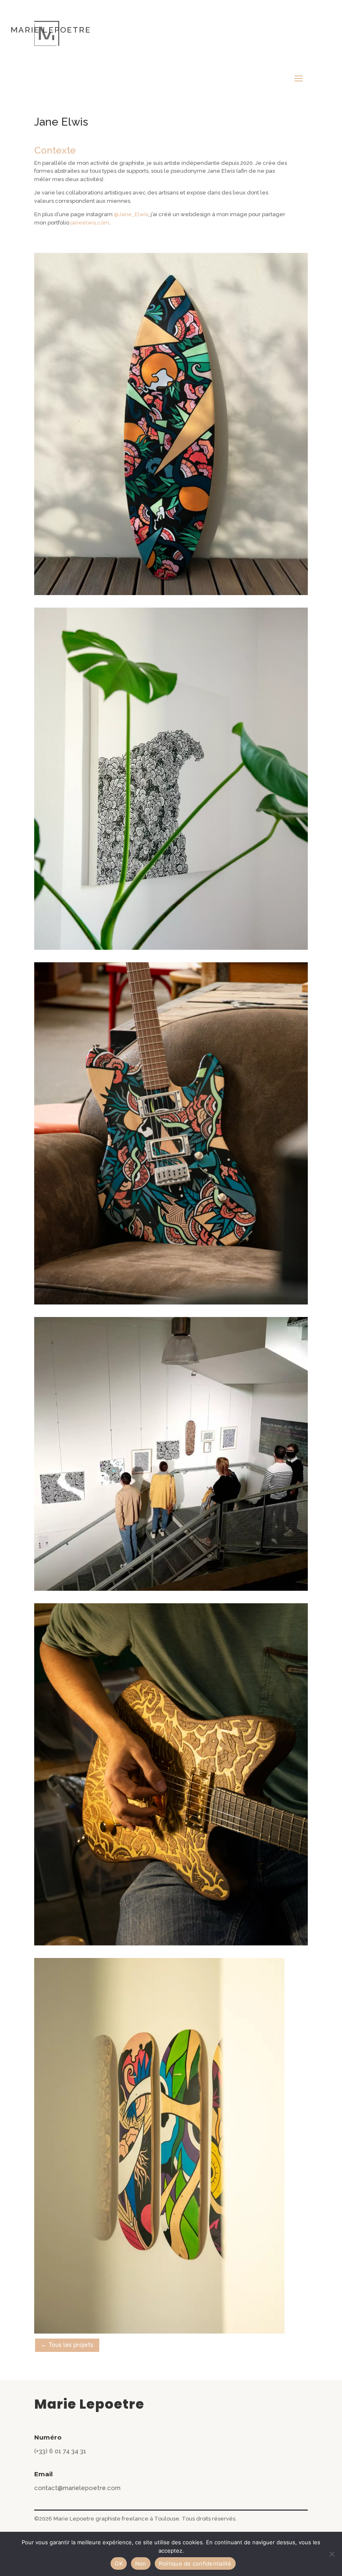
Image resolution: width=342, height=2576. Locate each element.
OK (119, 2563)
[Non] (332, 2554)
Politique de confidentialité (195, 2563)
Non (141, 2563)
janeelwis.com (90, 223)
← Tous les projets (67, 2345)
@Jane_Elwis (131, 214)
